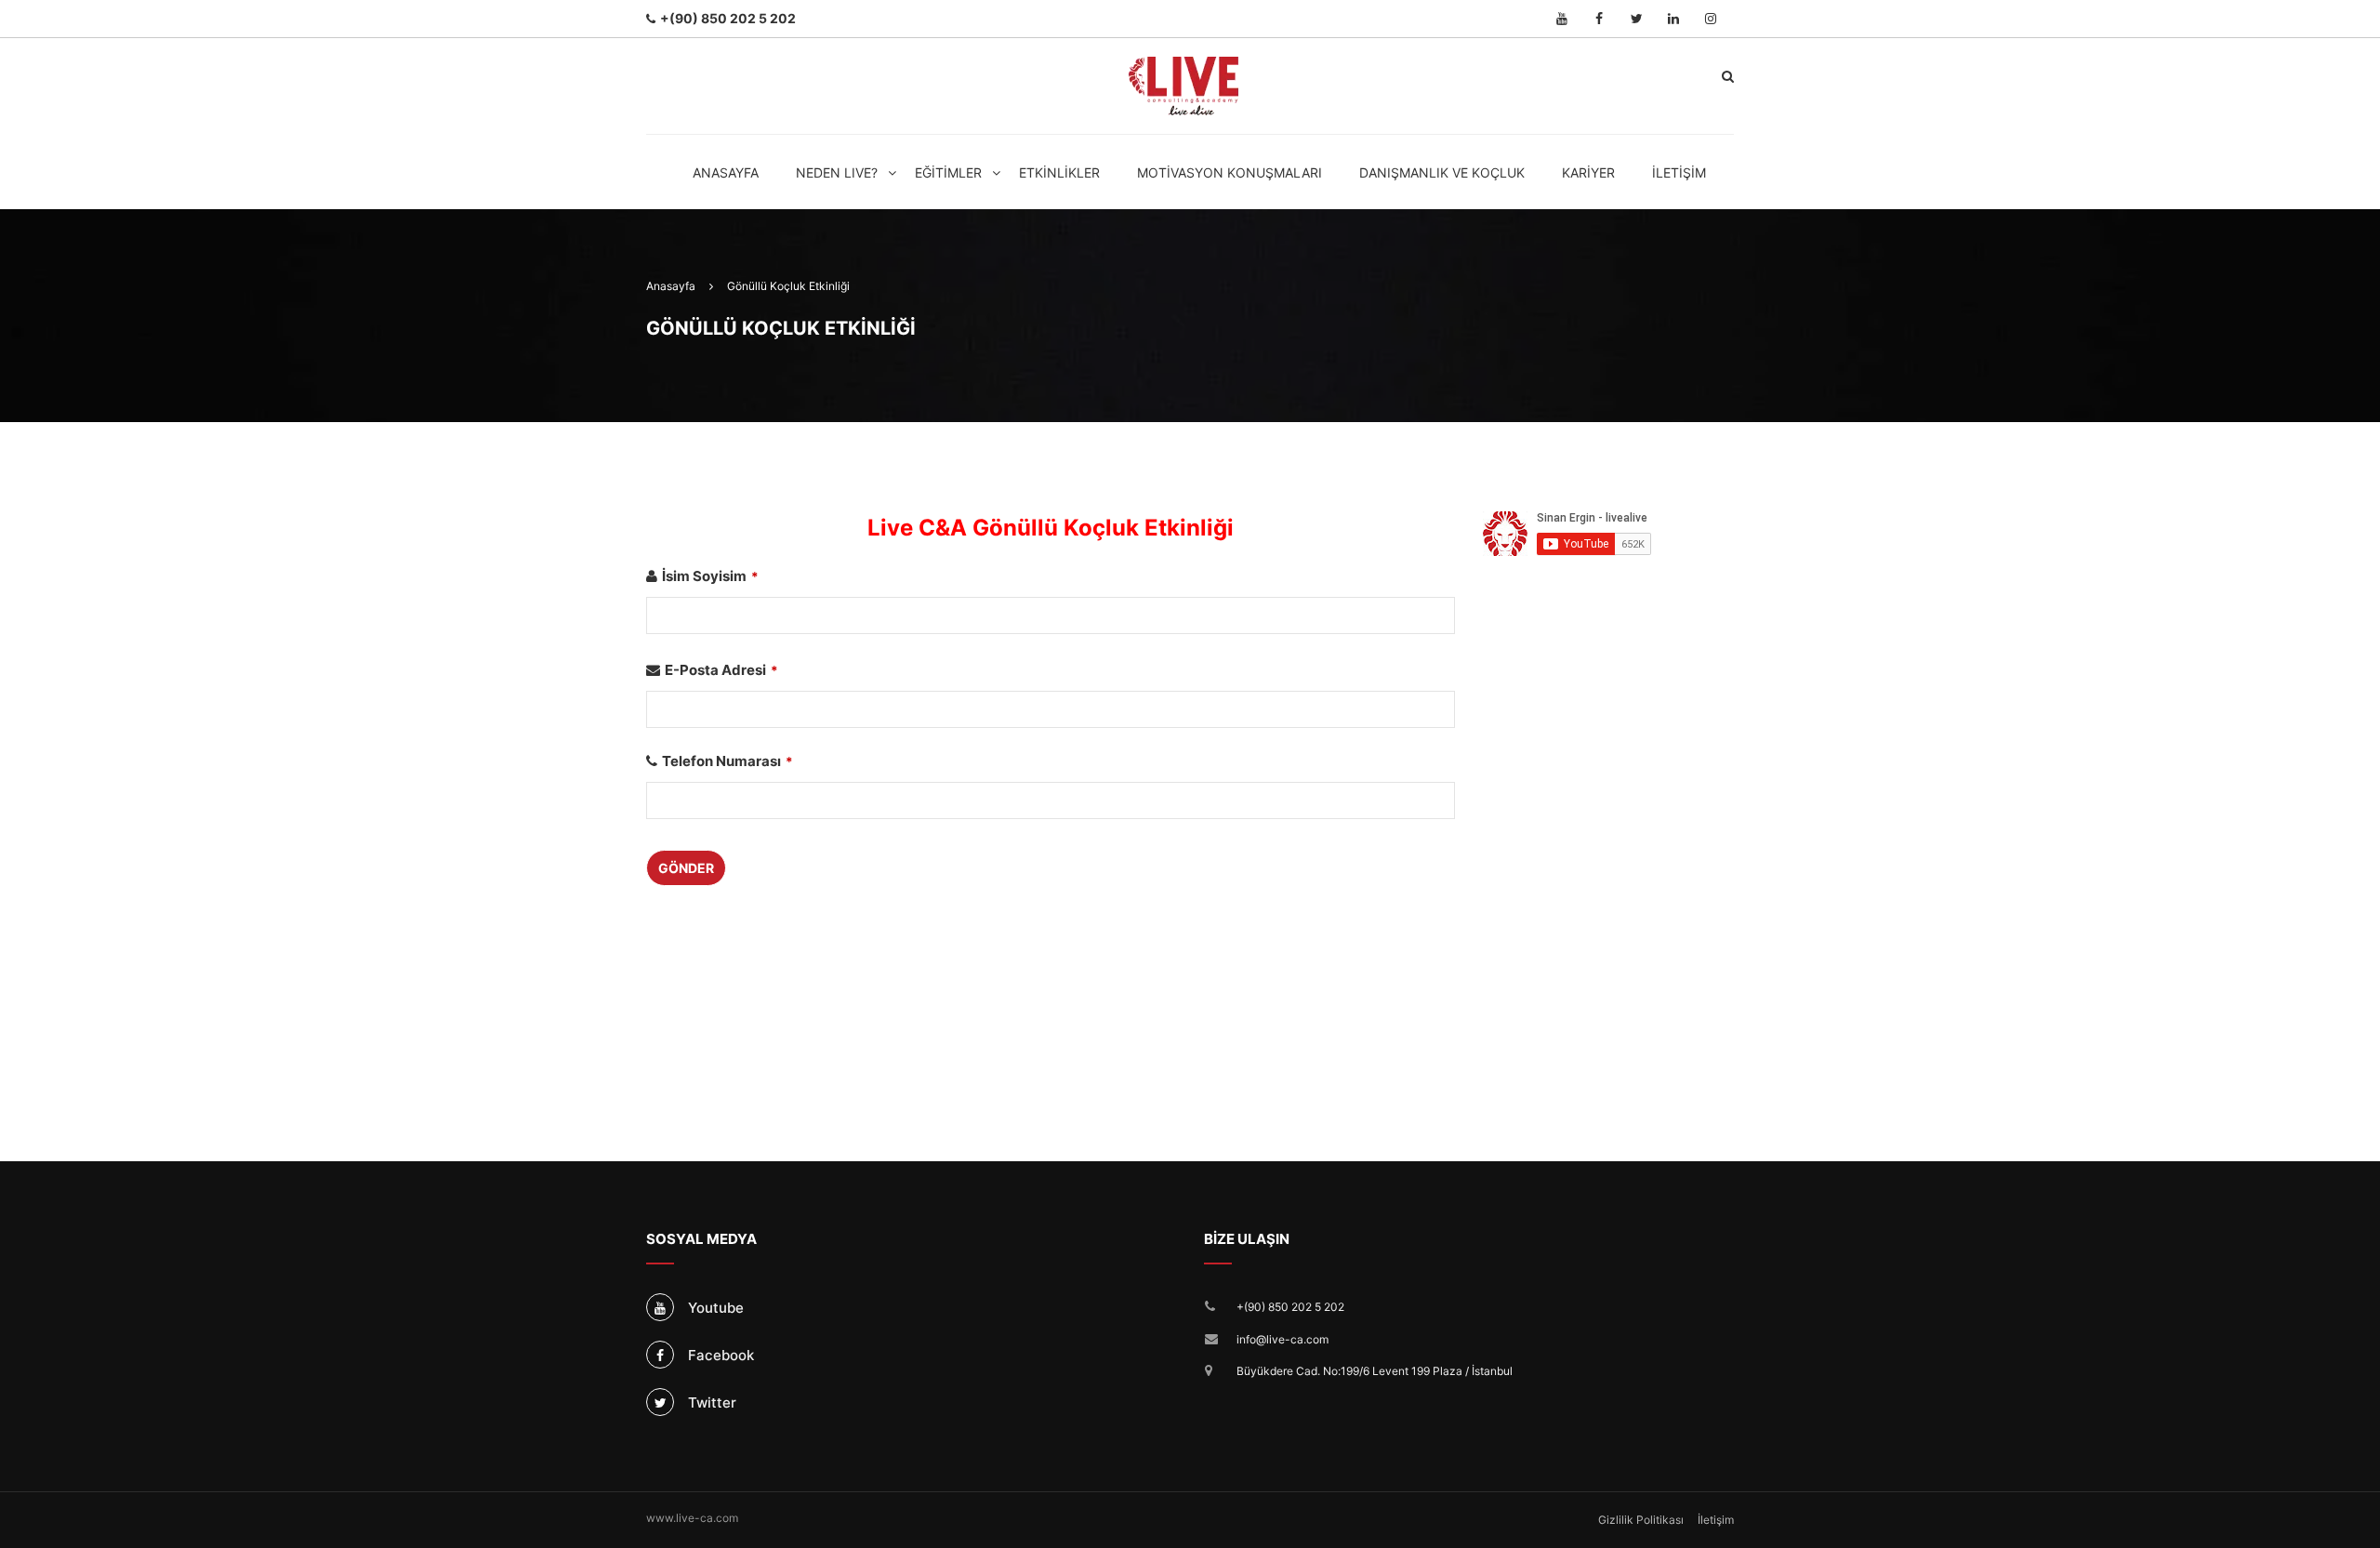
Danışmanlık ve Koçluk (1442, 172)
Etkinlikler (1059, 172)
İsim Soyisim (710, 576)
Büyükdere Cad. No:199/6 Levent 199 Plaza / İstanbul (1375, 1371)
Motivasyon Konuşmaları (1230, 172)
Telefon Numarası (727, 761)
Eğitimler (948, 172)
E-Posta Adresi (721, 670)
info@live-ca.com (1283, 1339)
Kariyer (1588, 172)
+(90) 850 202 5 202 (1290, 1307)
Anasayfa (726, 172)
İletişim (1679, 172)
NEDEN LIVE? (837, 172)
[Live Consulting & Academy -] (1184, 86)
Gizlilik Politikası (1641, 1520)
